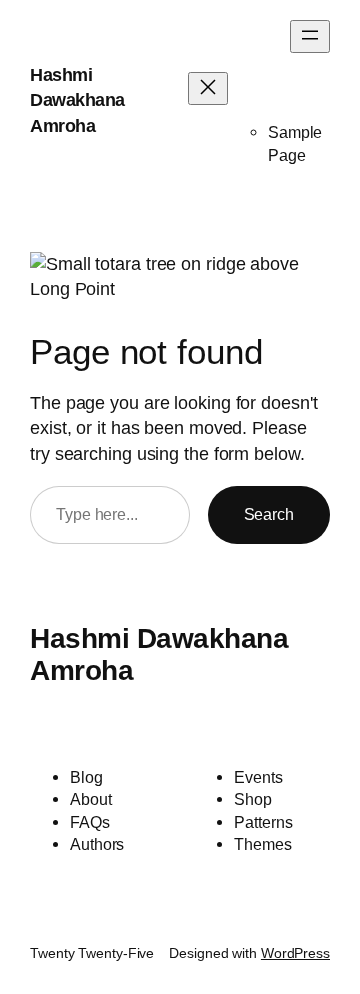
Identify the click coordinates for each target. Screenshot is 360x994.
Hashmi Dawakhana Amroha (77, 100)
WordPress (295, 953)
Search (269, 514)
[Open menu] (310, 36)
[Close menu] (208, 88)
